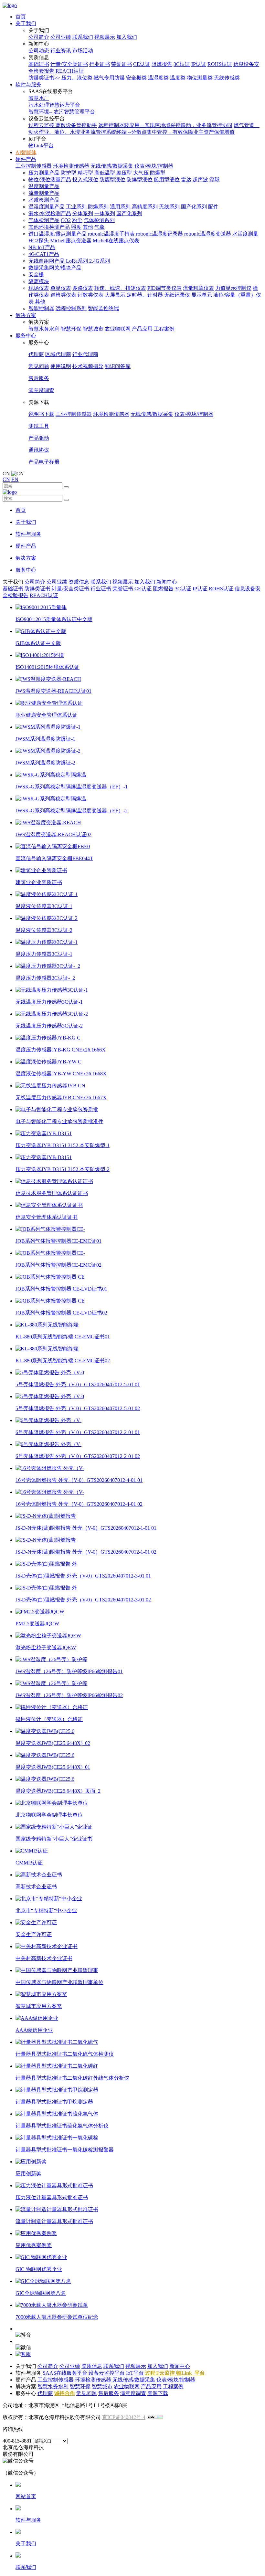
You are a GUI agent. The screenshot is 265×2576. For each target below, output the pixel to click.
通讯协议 (39, 450)
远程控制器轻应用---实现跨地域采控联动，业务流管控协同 (165, 125)
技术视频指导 (88, 366)
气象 (100, 227)
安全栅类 (136, 78)
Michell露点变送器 (71, 241)
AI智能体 (26, 152)
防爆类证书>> (44, 78)
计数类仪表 (90, 295)
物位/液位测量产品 (50, 179)
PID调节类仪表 (164, 288)
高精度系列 (145, 207)
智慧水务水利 (44, 329)
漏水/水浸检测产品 (50, 213)
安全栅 (36, 274)
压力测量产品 (44, 173)
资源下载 (158, 2393)
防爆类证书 (37, 589)
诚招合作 (65, 2393)
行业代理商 (85, 354)
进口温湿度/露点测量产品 (58, 234)
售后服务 (39, 378)
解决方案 (26, 315)
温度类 (178, 78)
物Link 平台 (191, 2373)
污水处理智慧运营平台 (54, 105)
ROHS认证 (220, 64)
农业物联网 (118, 329)
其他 (88, 227)
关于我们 (26, 23)
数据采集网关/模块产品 (55, 268)
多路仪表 (83, 288)
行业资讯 (61, 51)
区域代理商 (58, 354)
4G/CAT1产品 (44, 254)
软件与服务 (28, 84)
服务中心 (26, 336)
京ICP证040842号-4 (124, 2417)
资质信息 (79, 582)
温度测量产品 (44, 186)
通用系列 (120, 207)
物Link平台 (41, 146)
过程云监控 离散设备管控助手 (63, 125)
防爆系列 (98, 207)
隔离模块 (39, 281)
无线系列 (169, 207)
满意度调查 (41, 390)
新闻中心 (167, 582)
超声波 (200, 179)
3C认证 (182, 64)
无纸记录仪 (177, 295)
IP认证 (199, 64)
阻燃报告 (162, 64)
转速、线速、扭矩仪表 (120, 288)
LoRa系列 (77, 261)
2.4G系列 (100, 261)
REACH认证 (70, 71)
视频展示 (105, 37)
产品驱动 (39, 438)
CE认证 (142, 64)
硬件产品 (26, 159)
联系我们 (83, 37)
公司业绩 (61, 37)
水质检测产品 (44, 200)
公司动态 (39, 51)
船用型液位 (167, 179)
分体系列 (83, 213)
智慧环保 (71, 329)
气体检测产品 (44, 220)
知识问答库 (118, 366)
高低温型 (105, 173)
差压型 (124, 173)
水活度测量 (245, 234)
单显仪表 (61, 288)
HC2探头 (39, 241)
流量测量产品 (44, 193)
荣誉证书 (122, 64)
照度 (76, 227)
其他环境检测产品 (49, 227)
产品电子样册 (44, 462)
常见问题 (39, 366)
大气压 (141, 173)
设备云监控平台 (107, 2373)
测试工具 (39, 426)
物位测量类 (200, 78)
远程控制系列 (71, 308)
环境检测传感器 (71, 166)
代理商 (36, 354)
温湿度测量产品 (47, 207)
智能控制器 (41, 308)
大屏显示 (115, 295)
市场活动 (83, 51)
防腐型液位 (112, 179)
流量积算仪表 (198, 288)
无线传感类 (227, 78)
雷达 (186, 179)
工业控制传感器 (34, 166)
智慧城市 (93, 329)
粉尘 (77, 220)
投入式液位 (85, 179)
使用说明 (61, 366)
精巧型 (85, 173)
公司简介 (39, 37)
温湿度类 (158, 78)
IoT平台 (135, 2373)
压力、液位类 (77, 78)
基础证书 (39, 64)
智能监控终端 (103, 308)
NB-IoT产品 (42, 247)
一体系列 (105, 213)
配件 (213, 207)
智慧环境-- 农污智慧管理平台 (62, 112)
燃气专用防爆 (109, 78)
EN (15, 479)
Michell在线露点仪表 (116, 241)
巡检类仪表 (63, 295)
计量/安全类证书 (69, 64)
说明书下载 (41, 414)
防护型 (69, 173)
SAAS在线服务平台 (65, 2373)
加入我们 (127, 37)
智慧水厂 (39, 98)
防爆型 (158, 173)
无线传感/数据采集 (112, 166)
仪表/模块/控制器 (154, 166)
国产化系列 (194, 207)
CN (6, 479)
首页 (21, 17)
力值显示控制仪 (233, 288)
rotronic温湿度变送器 (208, 234)
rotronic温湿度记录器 (159, 234)
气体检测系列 (99, 220)
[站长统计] (155, 2417)
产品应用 (142, 329)
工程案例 (164, 329)
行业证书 (100, 64)
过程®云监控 (160, 2373)
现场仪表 (39, 288)
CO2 (66, 220)
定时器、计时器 (145, 295)
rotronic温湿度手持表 (111, 234)
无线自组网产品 (47, 261)
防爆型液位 (140, 179)
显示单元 (202, 295)
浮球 (215, 179)
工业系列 (76, 207)
